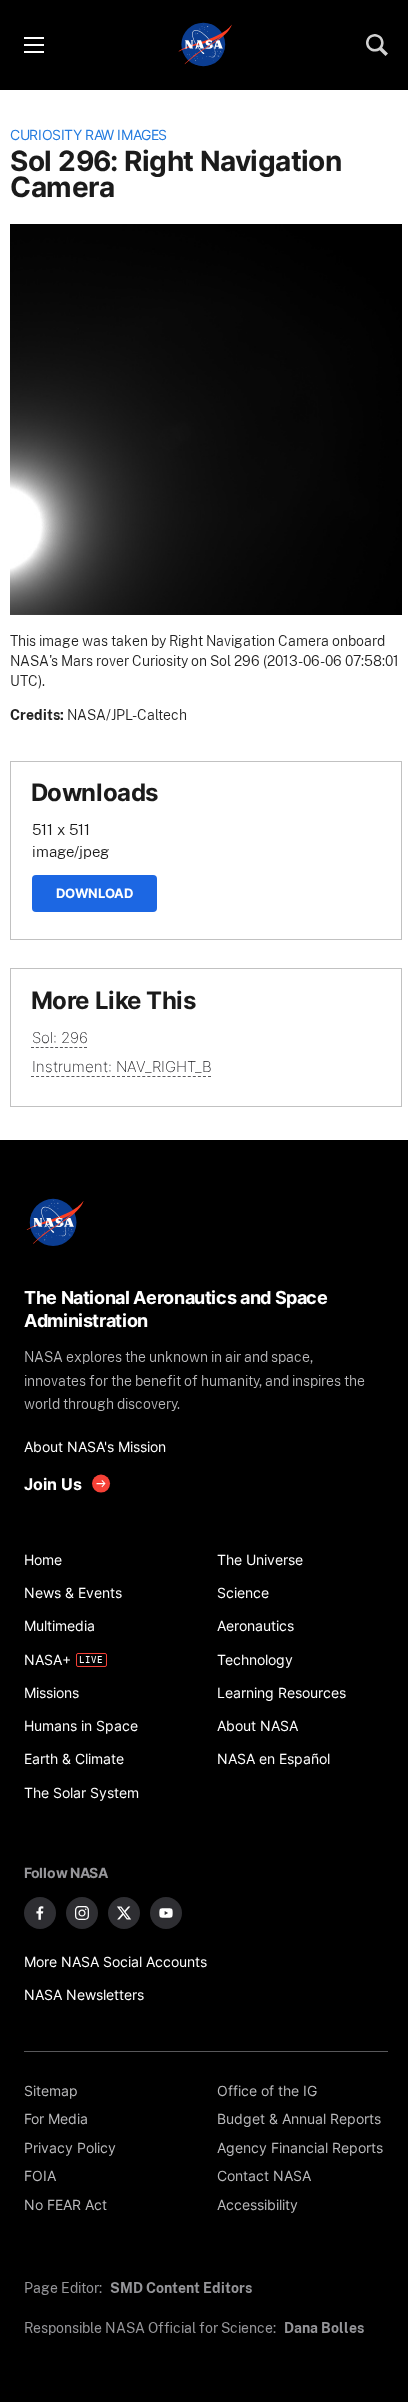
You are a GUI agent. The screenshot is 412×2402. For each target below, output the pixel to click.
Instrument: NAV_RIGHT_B (122, 1066)
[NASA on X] (124, 1913)
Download (94, 893)
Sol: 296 (60, 1037)
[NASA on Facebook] (40, 1913)
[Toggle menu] (33, 45)
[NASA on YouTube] (166, 1913)
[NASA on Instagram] (82, 1913)
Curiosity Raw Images (88, 135)
